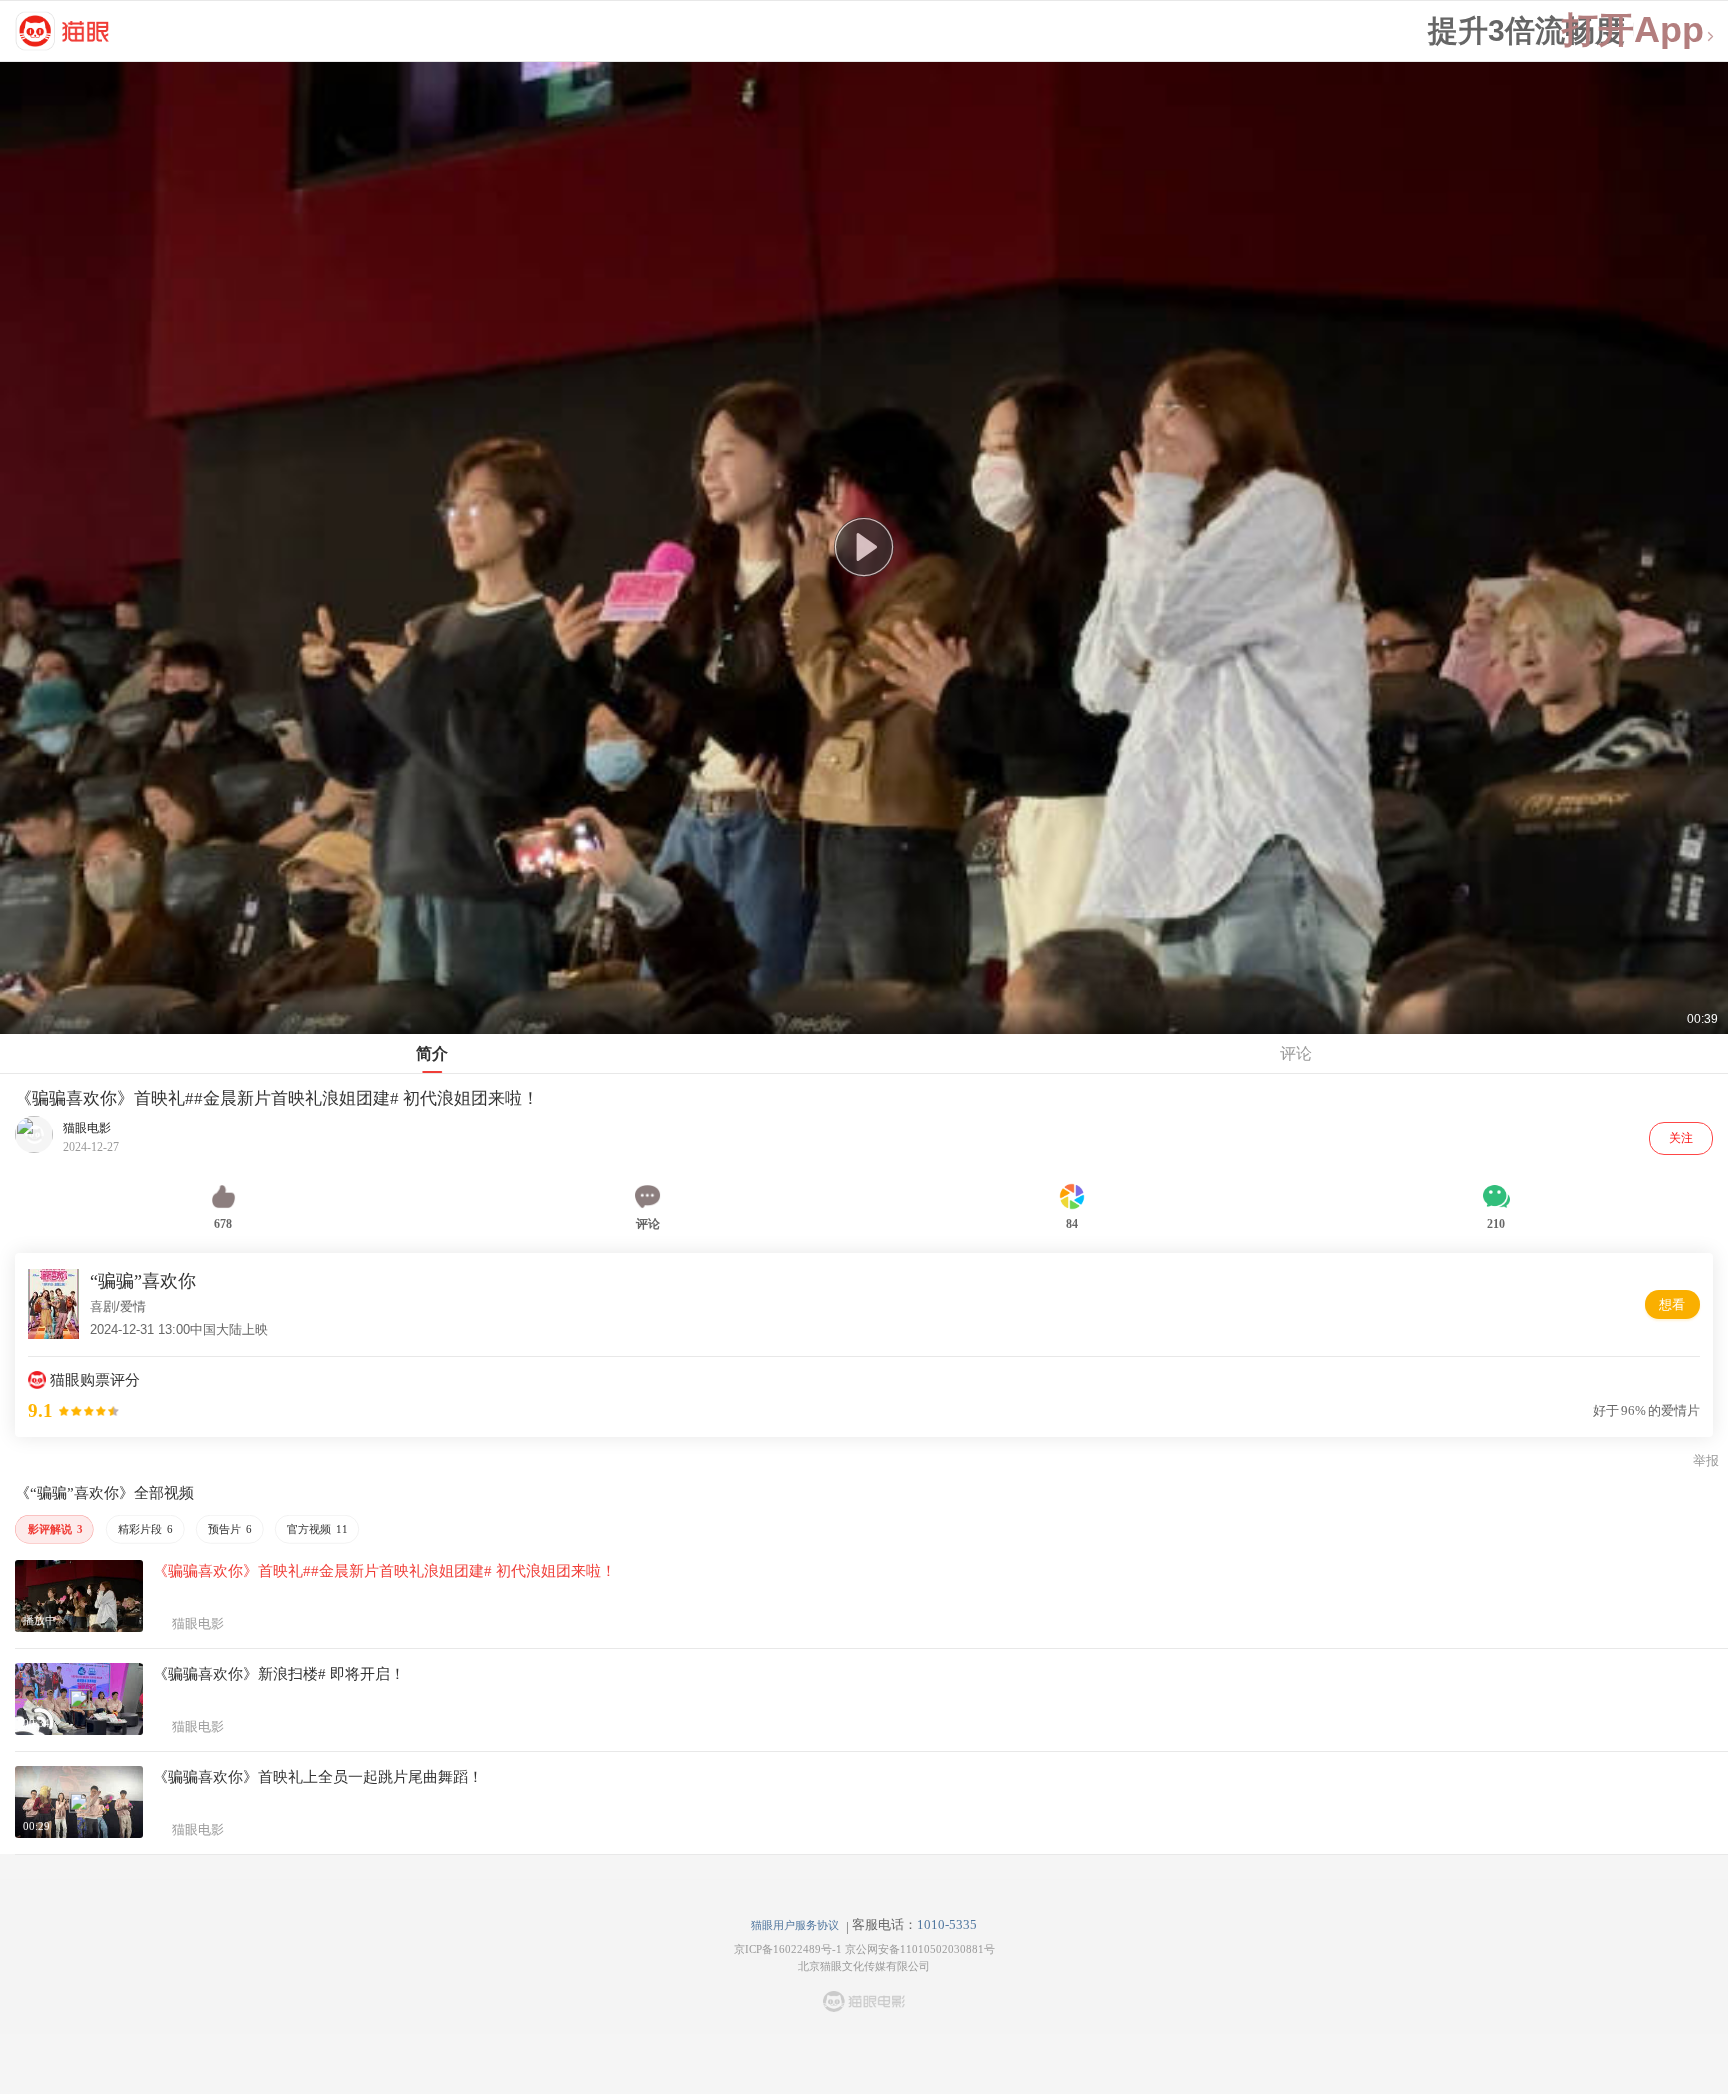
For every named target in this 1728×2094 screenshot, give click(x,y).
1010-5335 (947, 1924)
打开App (1633, 30)
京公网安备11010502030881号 (920, 1949)
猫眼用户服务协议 (795, 1925)
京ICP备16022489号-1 (788, 1949)
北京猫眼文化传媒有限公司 (864, 1966)
